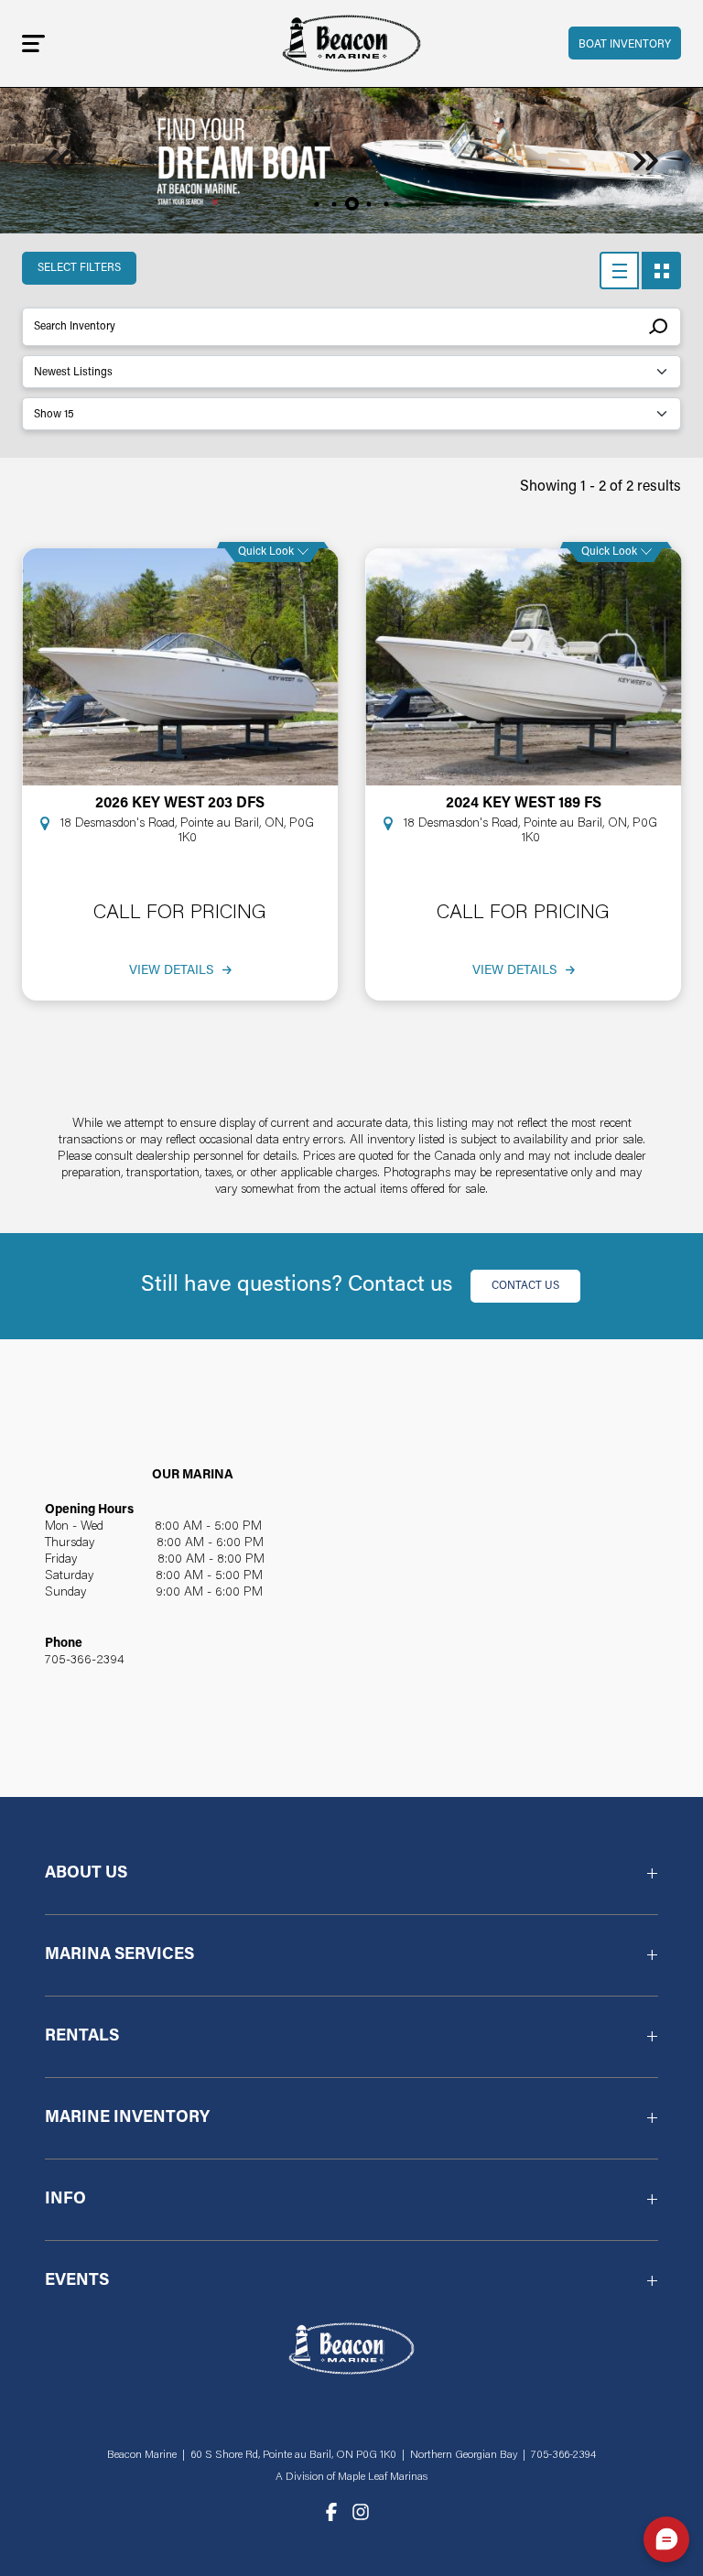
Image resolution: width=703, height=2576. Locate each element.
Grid (661, 271)
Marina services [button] (119, 1955)
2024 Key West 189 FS (524, 804)
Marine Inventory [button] (127, 2118)
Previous (57, 161)
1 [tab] (317, 204)
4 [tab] (369, 204)
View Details (171, 971)
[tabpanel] (351, 160)
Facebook (331, 2512)
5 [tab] (387, 204)
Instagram (361, 2512)
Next (646, 161)
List (619, 271)
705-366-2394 (85, 1661)
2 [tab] (335, 204)
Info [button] (65, 2200)
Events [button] (77, 2281)
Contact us (525, 1286)
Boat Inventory (625, 45)
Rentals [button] (82, 2037)
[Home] (351, 43)
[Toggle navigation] (33, 43)
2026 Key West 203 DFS (180, 804)
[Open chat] (666, 2539)
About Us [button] (86, 1874)
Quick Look (266, 552)
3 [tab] (352, 204)
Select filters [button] (79, 268)
